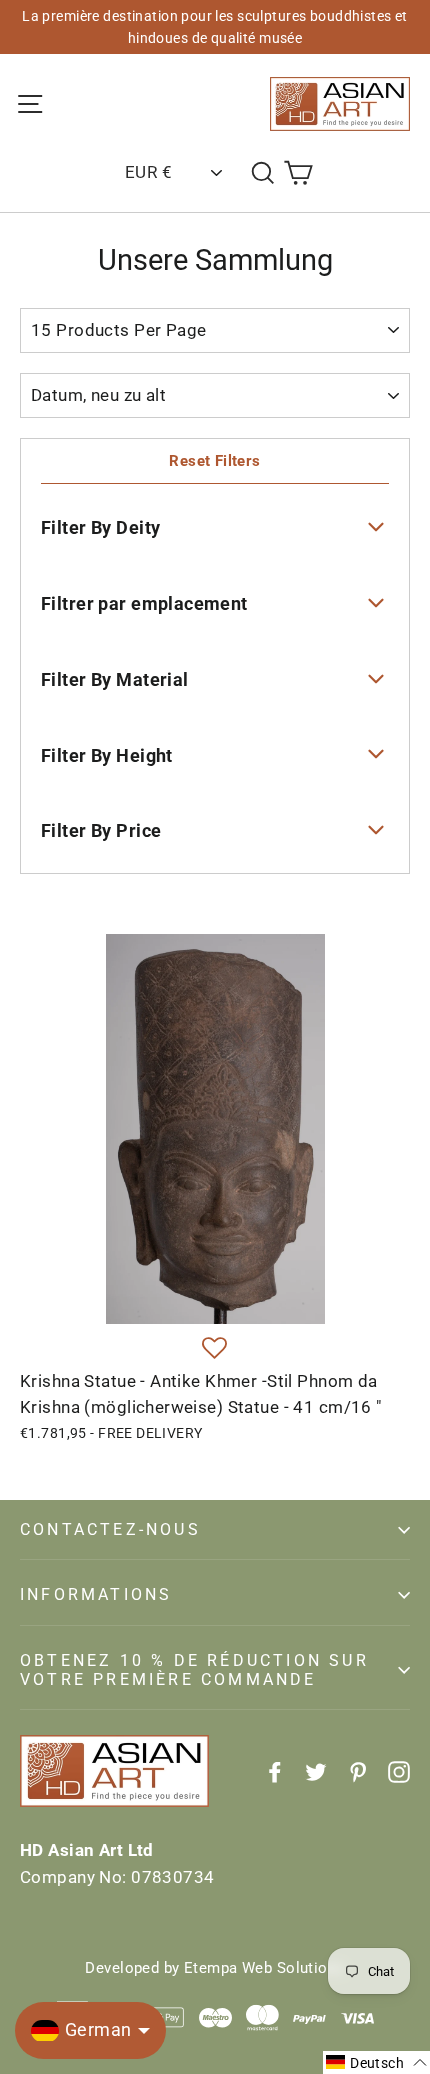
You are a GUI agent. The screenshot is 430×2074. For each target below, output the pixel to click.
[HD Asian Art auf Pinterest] (358, 1770)
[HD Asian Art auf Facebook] (275, 1770)
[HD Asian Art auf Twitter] (316, 1770)
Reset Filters (215, 461)
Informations (96, 1594)
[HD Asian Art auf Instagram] (399, 1770)
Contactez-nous (110, 1529)
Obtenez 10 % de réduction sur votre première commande (194, 1670)
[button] (214, 1349)
